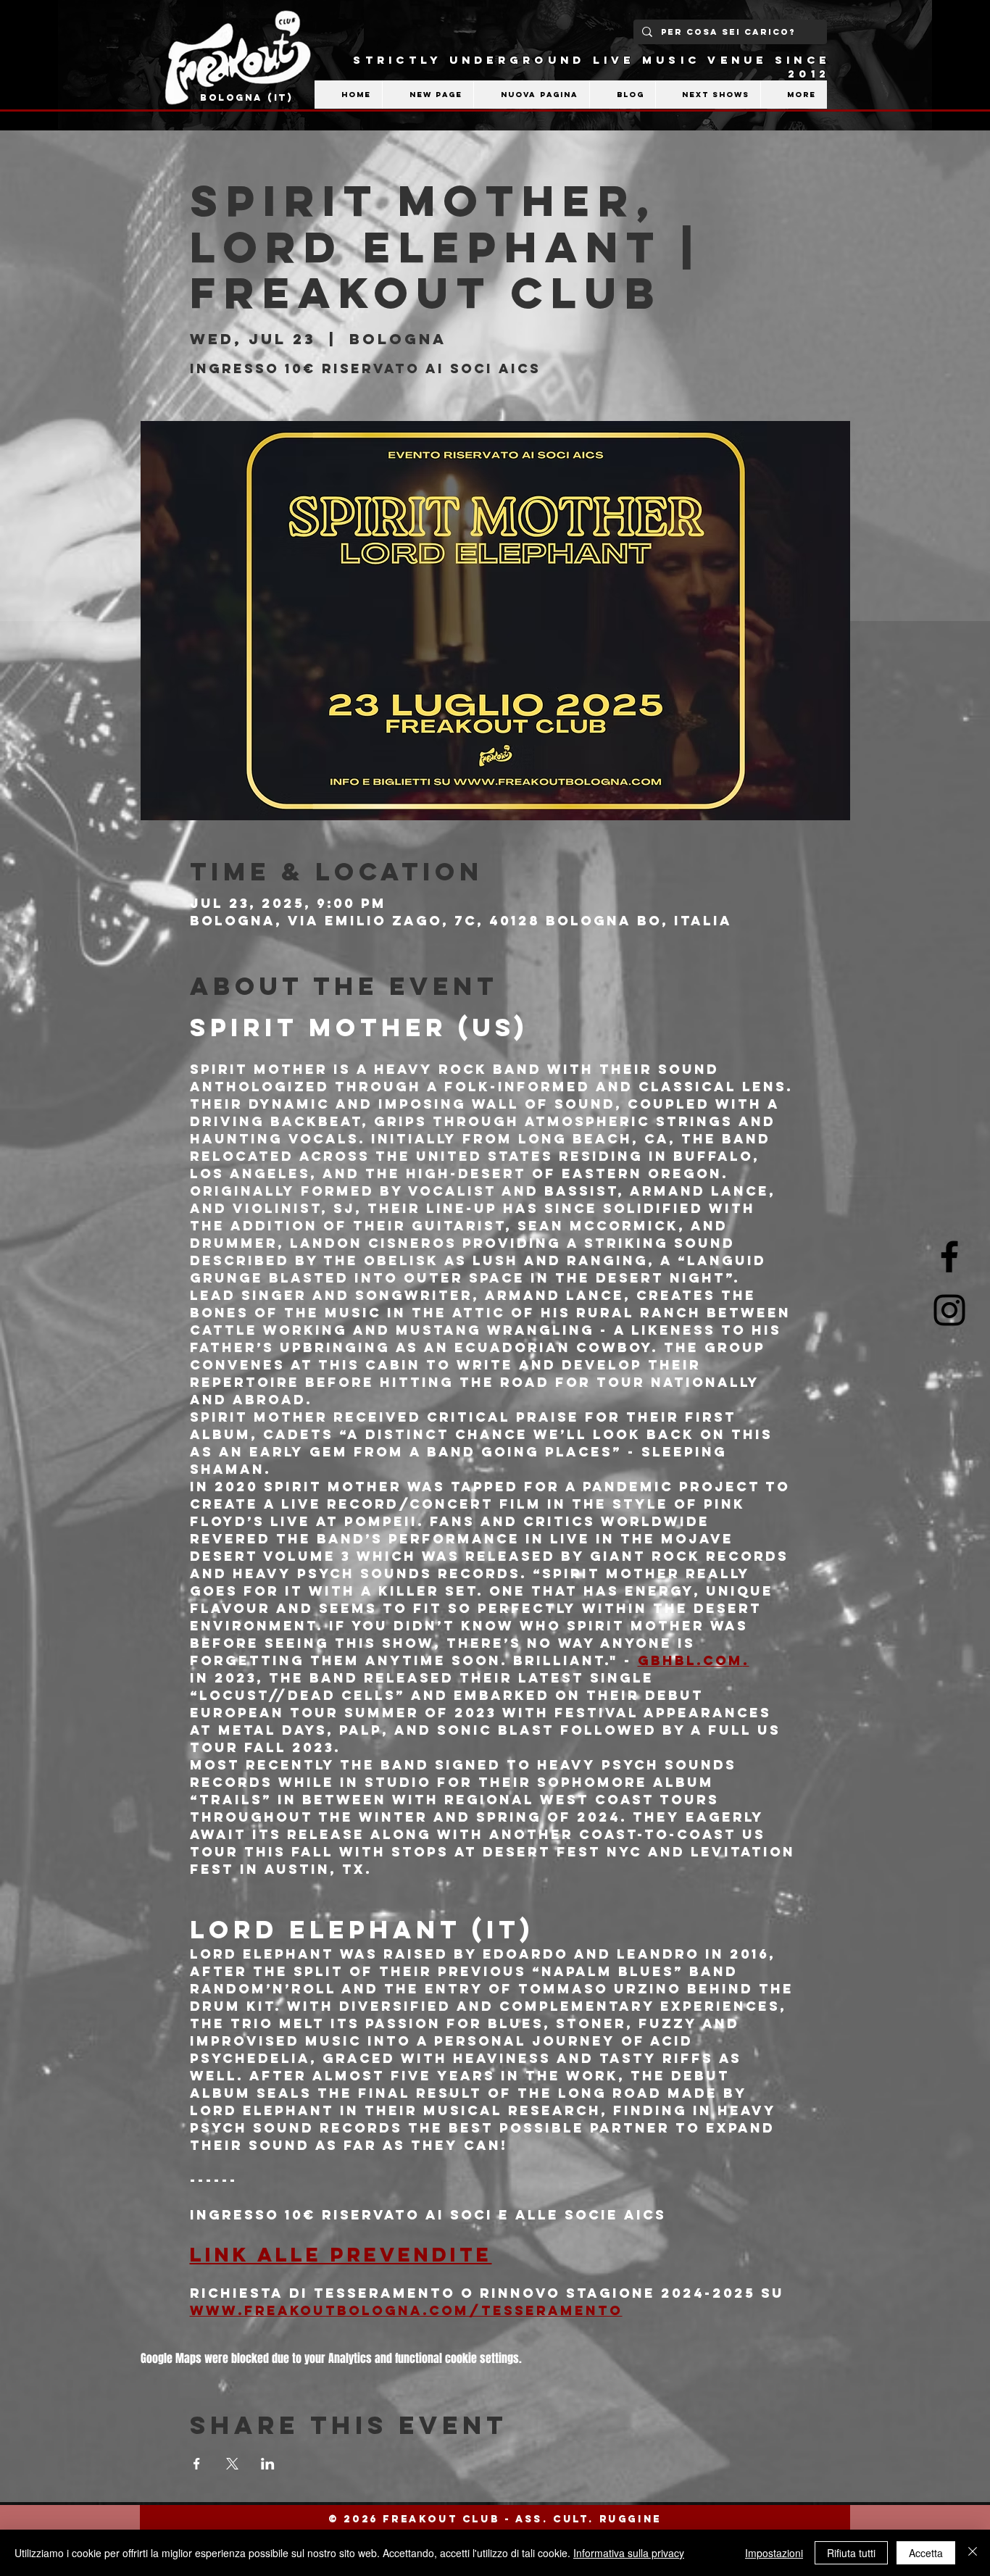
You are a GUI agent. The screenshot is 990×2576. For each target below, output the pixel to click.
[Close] (973, 2553)
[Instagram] (949, 1310)
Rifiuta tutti (851, 2553)
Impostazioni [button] (774, 2553)
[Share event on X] (232, 2464)
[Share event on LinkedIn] (268, 2464)
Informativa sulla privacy (629, 2553)
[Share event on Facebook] (197, 2464)
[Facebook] (949, 1256)
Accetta (926, 2553)
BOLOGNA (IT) (247, 97)
